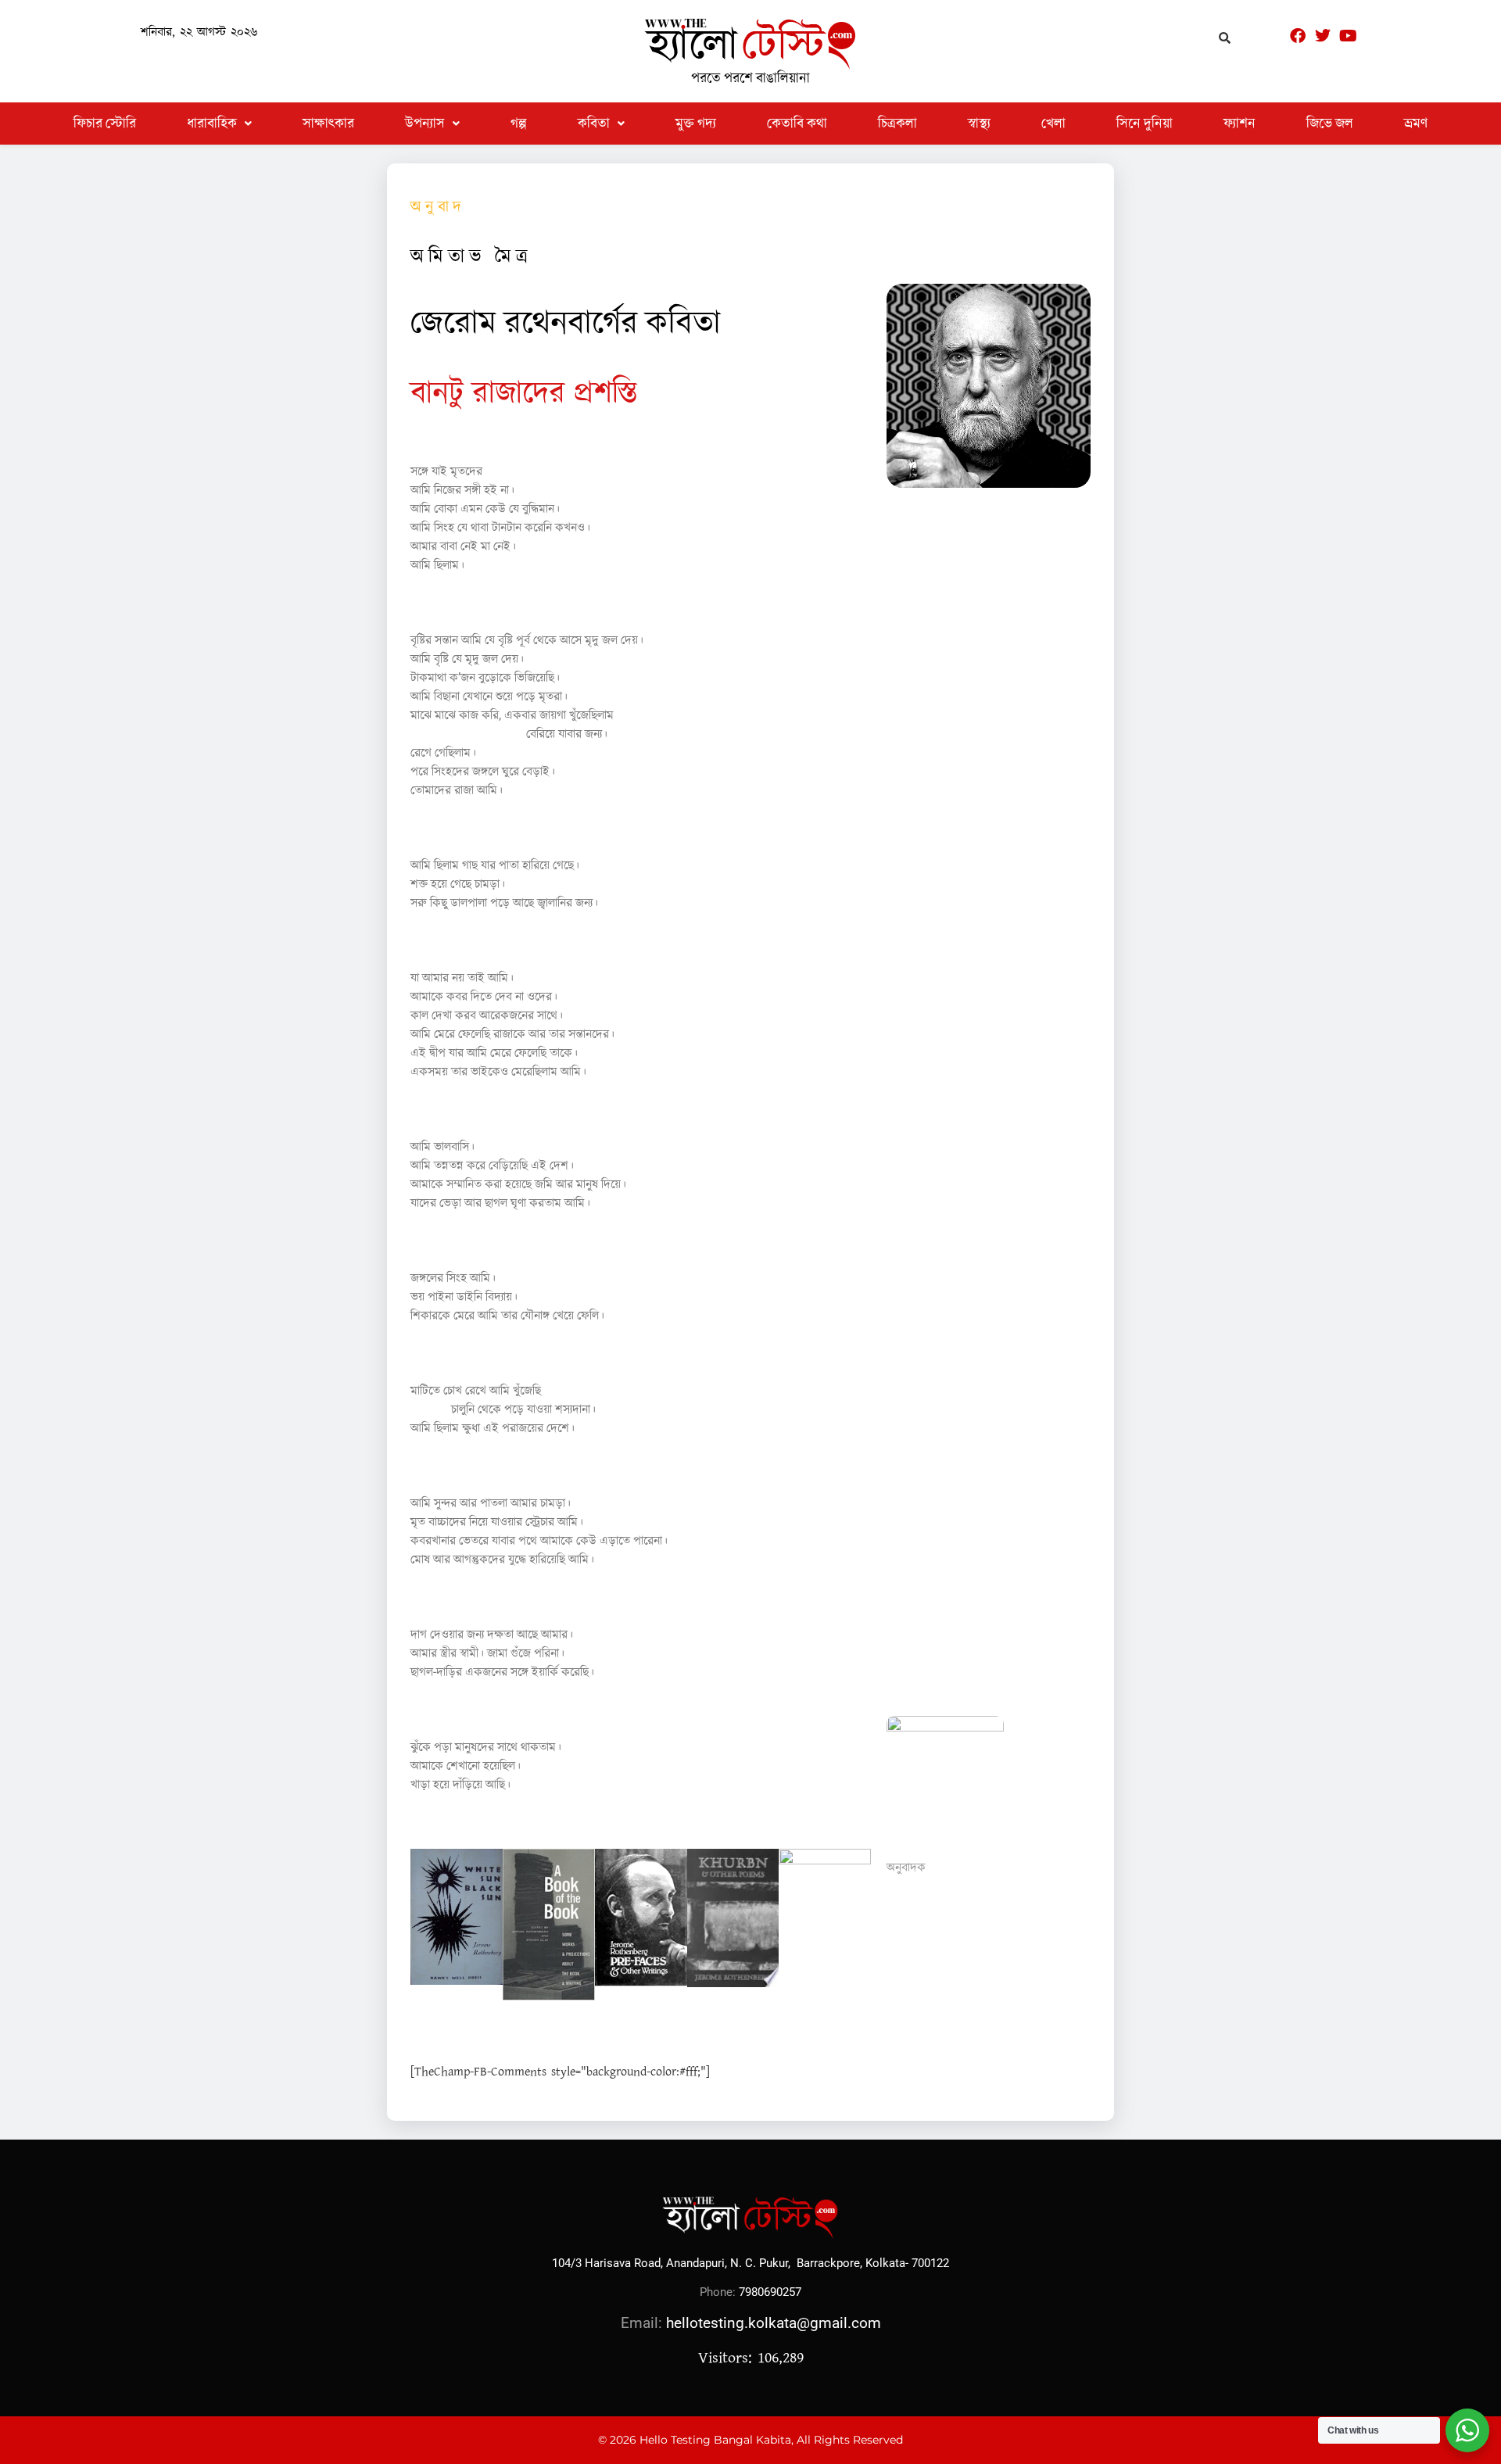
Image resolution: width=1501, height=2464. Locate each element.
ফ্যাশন (1239, 123)
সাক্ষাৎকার (328, 123)
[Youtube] (1348, 36)
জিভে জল (1330, 123)
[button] (219, 124)
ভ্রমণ (1416, 123)
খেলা (1053, 123)
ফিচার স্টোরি (105, 123)
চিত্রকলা (897, 123)
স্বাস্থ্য (979, 123)
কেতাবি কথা (797, 123)
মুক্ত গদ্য (696, 123)
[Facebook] (1298, 36)
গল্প (519, 123)
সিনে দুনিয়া (1145, 123)
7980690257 (770, 2292)
